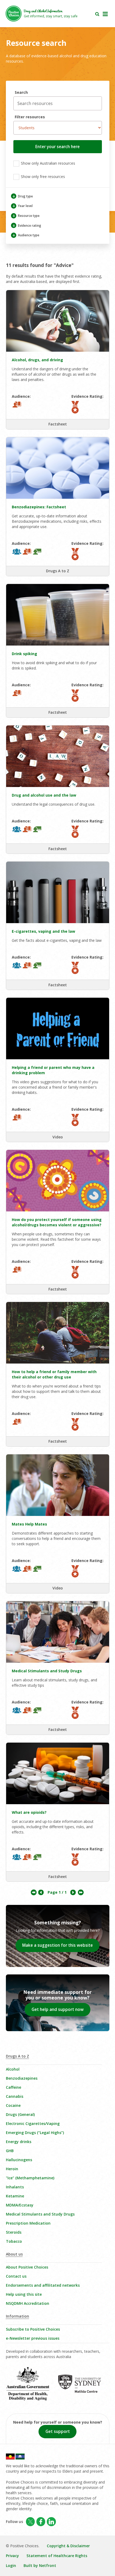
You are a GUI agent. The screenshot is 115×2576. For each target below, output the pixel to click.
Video (58, 1137)
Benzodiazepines (22, 2078)
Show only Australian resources (47, 163)
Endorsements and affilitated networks (43, 2285)
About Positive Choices (27, 2267)
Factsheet (58, 424)
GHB (10, 2151)
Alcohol (13, 2069)
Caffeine (14, 2087)
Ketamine (15, 2196)
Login (11, 2565)
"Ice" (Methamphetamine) (30, 2178)
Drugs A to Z (58, 571)
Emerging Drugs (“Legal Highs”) (35, 2133)
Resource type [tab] (26, 216)
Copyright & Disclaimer (68, 2546)
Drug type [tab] (23, 196)
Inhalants (15, 2187)
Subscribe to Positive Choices (33, 2329)
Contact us (16, 2276)
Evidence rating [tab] (27, 226)
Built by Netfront (40, 2565)
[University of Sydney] (83, 2387)
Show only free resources (42, 177)
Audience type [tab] (26, 235)
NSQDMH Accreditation (28, 2303)
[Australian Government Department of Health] (32, 2387)
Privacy (12, 2556)
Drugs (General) (20, 2114)
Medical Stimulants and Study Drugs (40, 2214)
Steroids (14, 2232)
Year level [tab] (22, 206)
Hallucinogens (19, 2160)
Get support (58, 2431)
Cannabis (15, 2096)
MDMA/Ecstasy (20, 2205)
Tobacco (14, 2241)
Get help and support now (58, 2009)
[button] (58, 147)
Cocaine (13, 2105)
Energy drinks (19, 2142)
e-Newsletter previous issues (33, 2338)
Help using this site (24, 2294)
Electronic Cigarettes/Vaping (33, 2123)
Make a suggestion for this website (57, 1945)
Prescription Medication (28, 2223)
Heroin (12, 2169)
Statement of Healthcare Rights (57, 2556)
